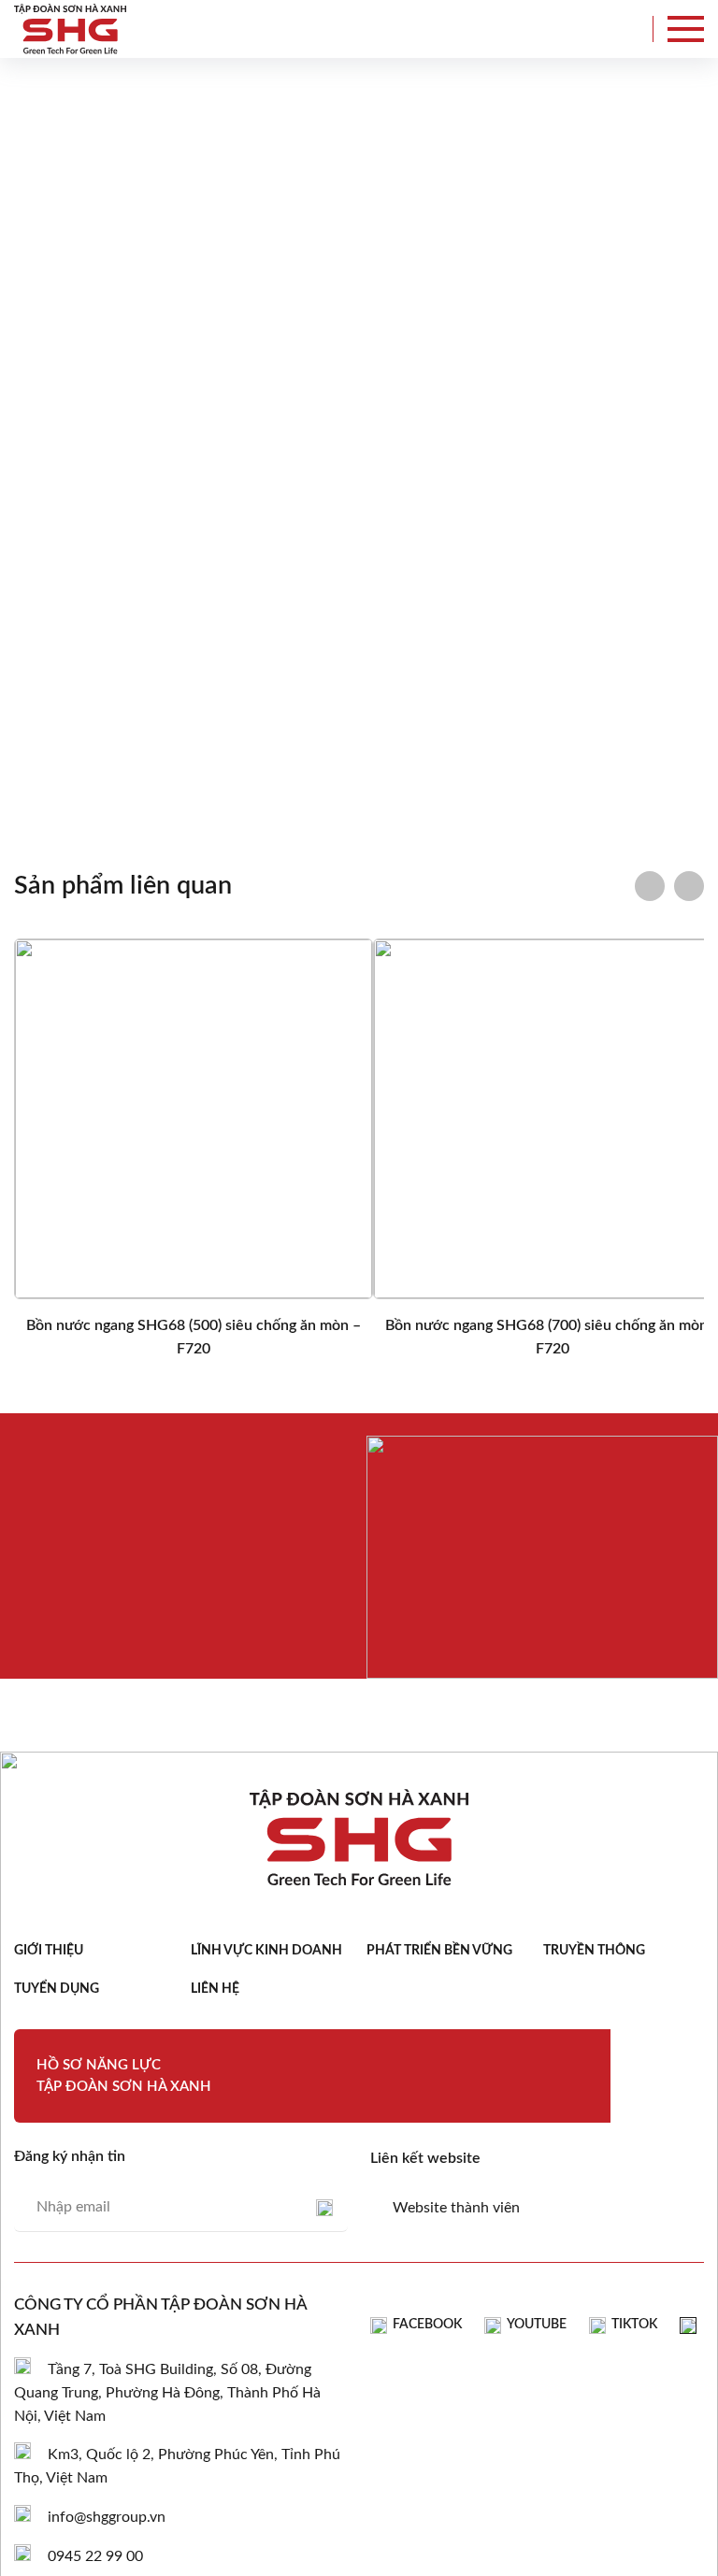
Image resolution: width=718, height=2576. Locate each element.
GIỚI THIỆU (49, 1951)
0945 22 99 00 (95, 2556)
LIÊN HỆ (215, 1989)
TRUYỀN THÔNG (594, 1951)
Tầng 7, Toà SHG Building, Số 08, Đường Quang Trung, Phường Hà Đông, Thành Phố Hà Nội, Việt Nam (167, 2393)
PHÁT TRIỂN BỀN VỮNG (439, 1951)
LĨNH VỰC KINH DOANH (266, 1951)
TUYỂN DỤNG (57, 1989)
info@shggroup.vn (107, 2517)
